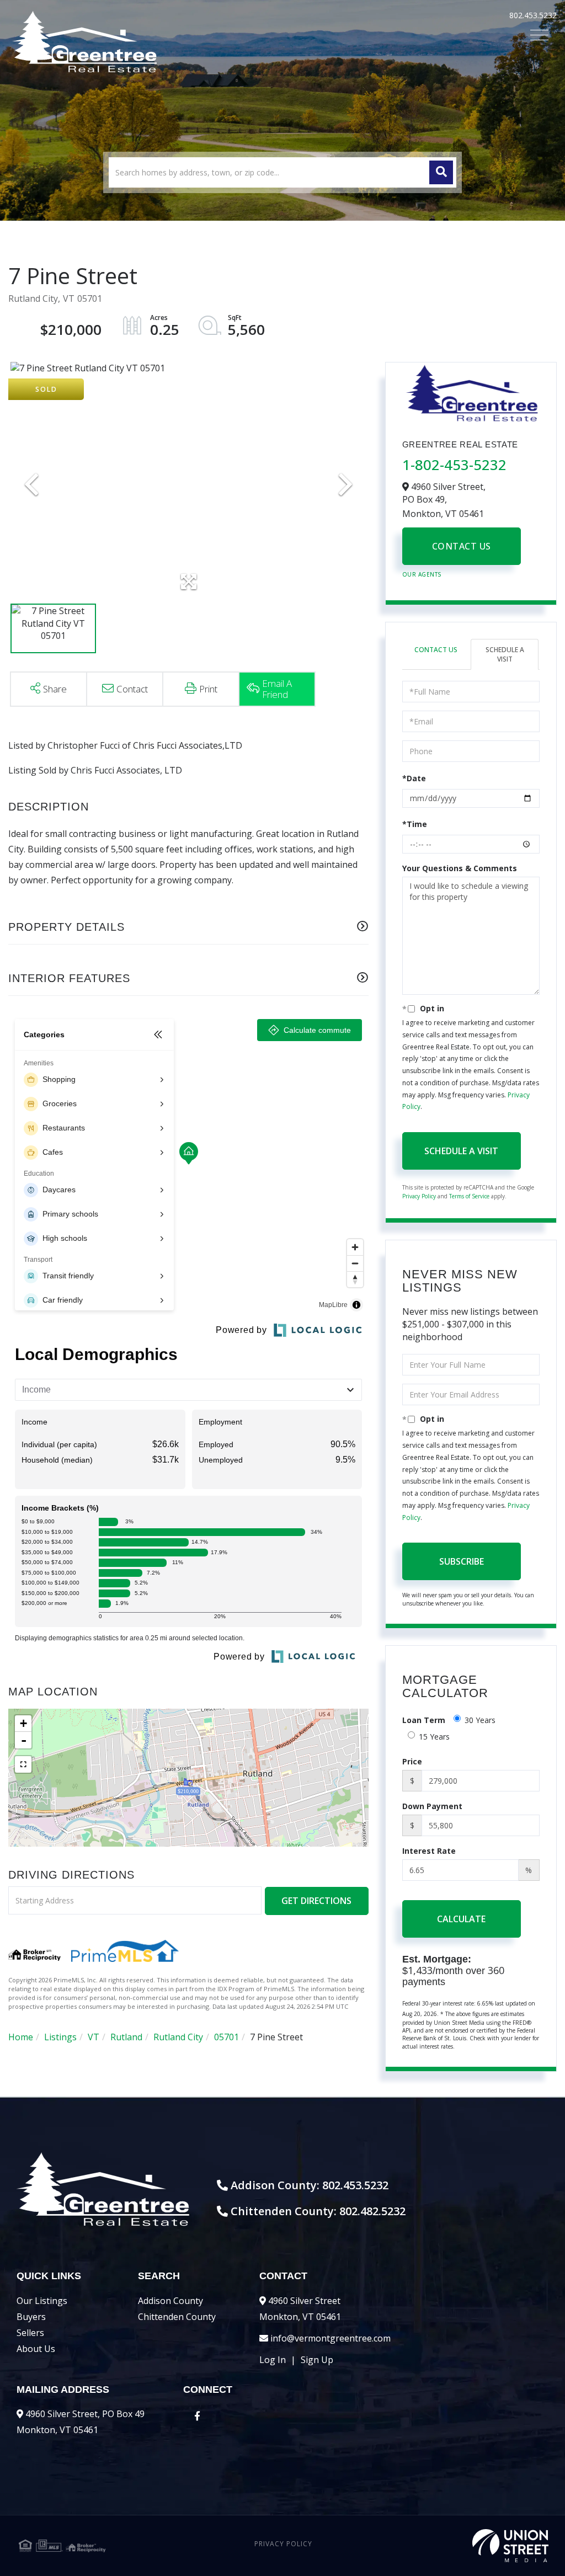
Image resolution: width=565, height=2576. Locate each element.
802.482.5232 (372, 2211)
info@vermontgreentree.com (331, 2338)
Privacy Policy (419, 1196)
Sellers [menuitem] (30, 2333)
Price (412, 1761)
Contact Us (462, 546)
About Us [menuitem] (36, 2349)
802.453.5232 (533, 15)
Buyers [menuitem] (31, 2317)
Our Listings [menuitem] (42, 2301)
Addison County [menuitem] (170, 2301)
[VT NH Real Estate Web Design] (460, 2546)
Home (21, 2037)
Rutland (126, 2037)
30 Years (480, 1720)
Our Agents (422, 574)
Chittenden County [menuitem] (177, 2317)
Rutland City (178, 2037)
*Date (414, 778)
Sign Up (317, 2360)
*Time (415, 824)
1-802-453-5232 (454, 465)
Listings (60, 2037)
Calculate (461, 1919)
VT (94, 2037)
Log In (273, 2360)
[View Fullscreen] (23, 1764)
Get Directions (316, 1901)
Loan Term (424, 1720)
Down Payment (432, 1806)
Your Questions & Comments (460, 868)
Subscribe (462, 1561)
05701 (226, 2037)
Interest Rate (429, 1851)
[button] (441, 172)
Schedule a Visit (505, 654)
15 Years (434, 1737)
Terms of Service (469, 1196)
